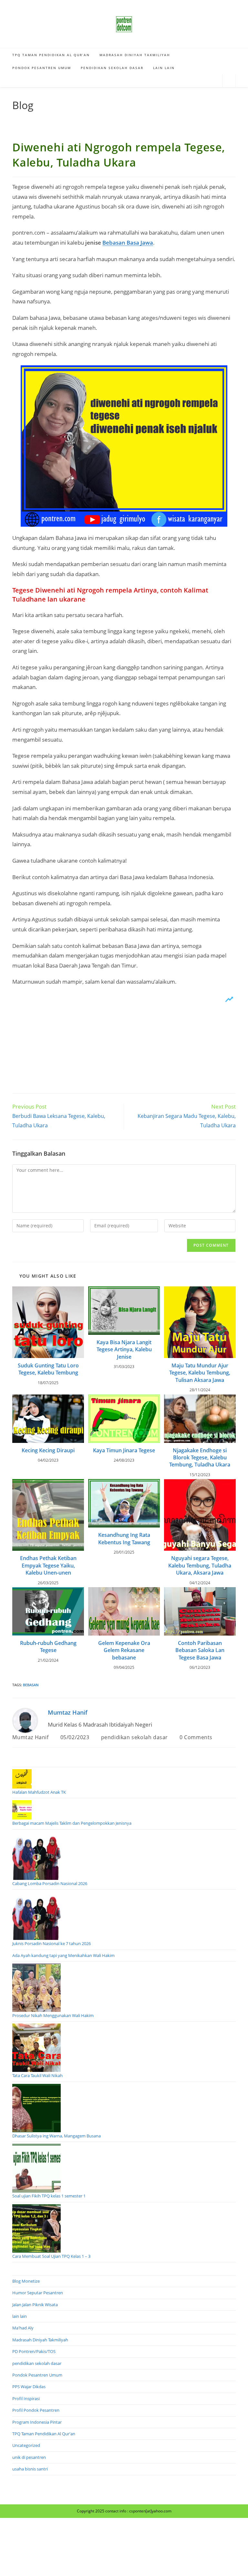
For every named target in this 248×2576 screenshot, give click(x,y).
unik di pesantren (29, 2457)
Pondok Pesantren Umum (37, 2375)
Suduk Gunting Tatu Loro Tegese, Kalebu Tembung (48, 1369)
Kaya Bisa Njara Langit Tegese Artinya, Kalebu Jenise (124, 1349)
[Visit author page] (25, 1720)
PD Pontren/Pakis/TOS (34, 2351)
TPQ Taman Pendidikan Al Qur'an (44, 2434)
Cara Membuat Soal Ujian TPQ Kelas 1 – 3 (51, 2256)
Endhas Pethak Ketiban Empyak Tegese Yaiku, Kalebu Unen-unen (48, 1565)
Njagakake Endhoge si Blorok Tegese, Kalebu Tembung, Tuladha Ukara (200, 1458)
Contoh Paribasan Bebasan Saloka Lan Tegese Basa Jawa (200, 1650)
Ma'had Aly (23, 2328)
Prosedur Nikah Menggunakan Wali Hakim (53, 2015)
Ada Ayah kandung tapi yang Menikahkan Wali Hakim (63, 1955)
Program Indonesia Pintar (37, 2422)
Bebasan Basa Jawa (128, 243)
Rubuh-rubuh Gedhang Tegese (48, 1647)
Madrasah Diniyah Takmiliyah (40, 2340)
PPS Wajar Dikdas (29, 2387)
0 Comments (196, 1737)
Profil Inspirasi (26, 2399)
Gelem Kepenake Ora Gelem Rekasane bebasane (124, 1650)
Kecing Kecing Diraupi (48, 1450)
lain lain (20, 2316)
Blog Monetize (26, 2281)
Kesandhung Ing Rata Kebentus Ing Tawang (124, 1538)
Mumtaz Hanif (68, 1712)
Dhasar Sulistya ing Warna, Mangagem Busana (57, 2136)
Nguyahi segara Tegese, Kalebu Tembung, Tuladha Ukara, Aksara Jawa (200, 1565)
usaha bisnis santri (30, 2469)
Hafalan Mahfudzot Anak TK (39, 1792)
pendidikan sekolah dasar (134, 1737)
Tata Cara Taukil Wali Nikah (37, 2075)
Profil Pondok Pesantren (36, 2410)
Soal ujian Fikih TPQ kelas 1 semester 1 (49, 2196)
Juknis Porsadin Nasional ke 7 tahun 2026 (52, 1943)
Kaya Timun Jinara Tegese (124, 1450)
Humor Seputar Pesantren (38, 2293)
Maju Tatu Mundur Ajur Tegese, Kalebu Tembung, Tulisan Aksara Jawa (200, 1373)
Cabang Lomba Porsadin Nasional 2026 (50, 1883)
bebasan (31, 1685)
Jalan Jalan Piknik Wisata (35, 2305)
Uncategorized (26, 2445)
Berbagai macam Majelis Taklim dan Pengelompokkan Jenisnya (72, 1823)
